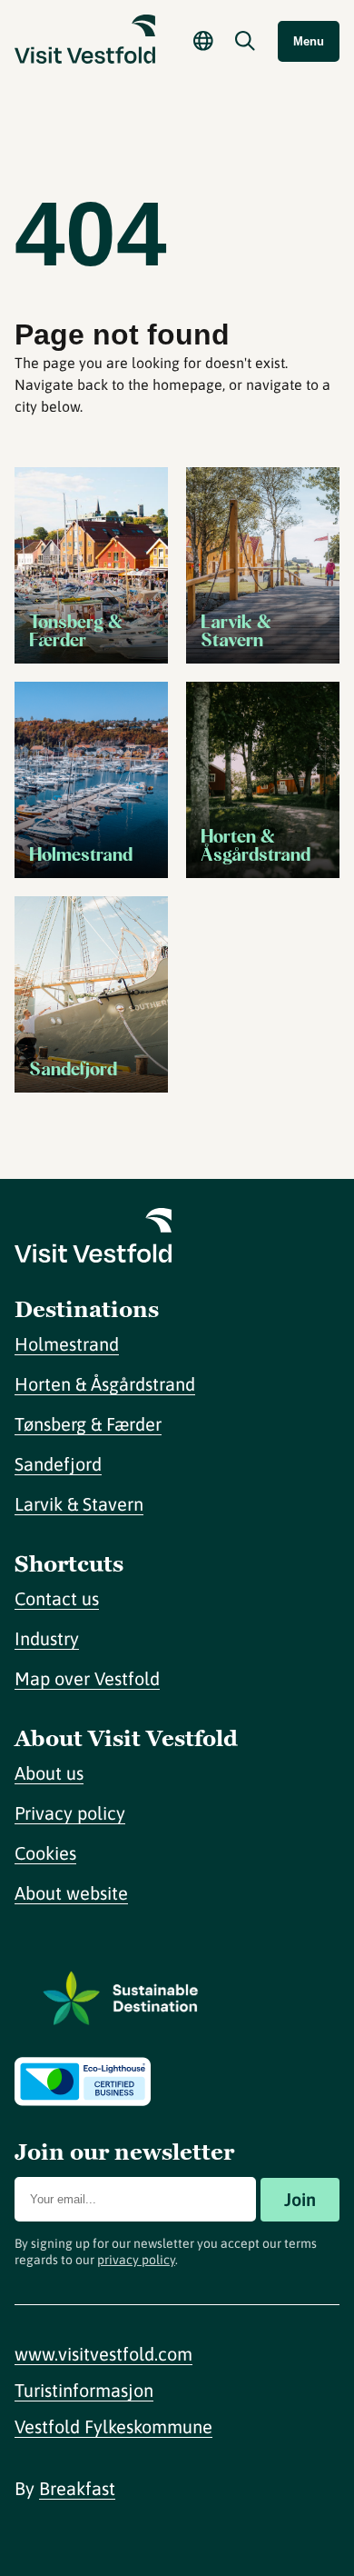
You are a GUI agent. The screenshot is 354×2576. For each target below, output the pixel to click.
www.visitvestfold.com (103, 2354)
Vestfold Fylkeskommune (113, 2426)
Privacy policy (70, 1813)
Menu (309, 41)
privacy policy (136, 2260)
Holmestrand (67, 1344)
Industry (47, 1638)
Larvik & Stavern (79, 1504)
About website (71, 1893)
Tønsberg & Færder (88, 1424)
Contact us (57, 1598)
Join (300, 2199)
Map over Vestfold (87, 1678)
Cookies (45, 1853)
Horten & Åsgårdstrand (105, 1384)
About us (49, 1773)
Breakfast (77, 2488)
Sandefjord (58, 1464)
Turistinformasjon (84, 2390)
